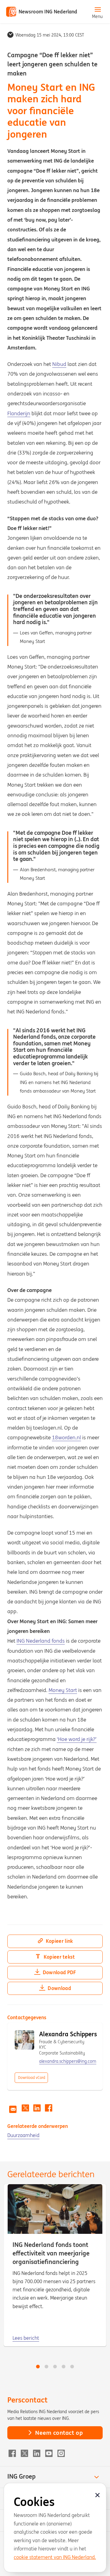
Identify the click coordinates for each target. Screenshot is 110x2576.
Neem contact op (59, 2433)
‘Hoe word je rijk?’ (77, 1739)
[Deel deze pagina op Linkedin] (37, 2108)
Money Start (63, 1690)
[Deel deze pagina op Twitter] (25, 2108)
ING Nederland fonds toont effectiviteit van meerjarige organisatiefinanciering (51, 2253)
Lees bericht (26, 2338)
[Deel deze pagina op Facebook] (49, 2108)
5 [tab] (72, 2367)
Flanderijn (19, 413)
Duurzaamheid (23, 2135)
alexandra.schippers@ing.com (68, 2061)
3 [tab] (55, 2367)
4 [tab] (64, 2367)
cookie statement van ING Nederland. (55, 2557)
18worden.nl (66, 1437)
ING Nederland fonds (41, 1641)
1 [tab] (38, 2367)
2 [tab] (46, 2367)
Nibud (59, 364)
